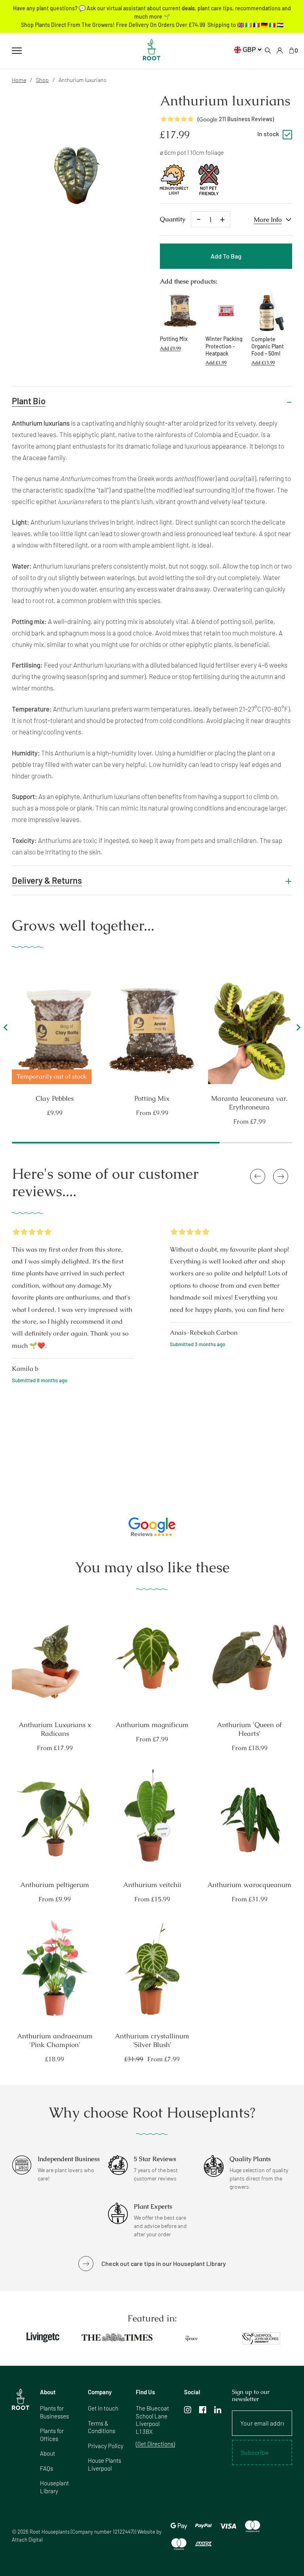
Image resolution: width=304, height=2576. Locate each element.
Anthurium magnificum (152, 1725)
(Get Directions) (155, 2444)
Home (19, 80)
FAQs (47, 2468)
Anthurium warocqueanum (249, 1885)
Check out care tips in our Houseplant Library (164, 2263)
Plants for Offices (52, 2435)
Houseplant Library (54, 2487)
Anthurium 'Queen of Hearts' (249, 1729)
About (47, 2453)
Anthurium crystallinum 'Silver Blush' (152, 2040)
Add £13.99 (263, 363)
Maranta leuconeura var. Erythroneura (250, 1103)
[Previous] (7, 1030)
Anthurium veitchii (152, 1885)
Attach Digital (27, 2540)
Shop (42, 80)
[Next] (297, 1030)
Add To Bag (226, 256)
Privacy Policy (106, 2446)
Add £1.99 (216, 363)
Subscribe (255, 2452)
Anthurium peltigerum (55, 1885)
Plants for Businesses (54, 2412)
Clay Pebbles (55, 1098)
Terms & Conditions (102, 2427)
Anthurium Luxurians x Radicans (55, 1729)
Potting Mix (152, 1098)
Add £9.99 (170, 348)
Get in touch (103, 2408)
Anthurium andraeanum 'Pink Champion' (55, 2040)
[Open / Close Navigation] (17, 51)
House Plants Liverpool (104, 2464)
